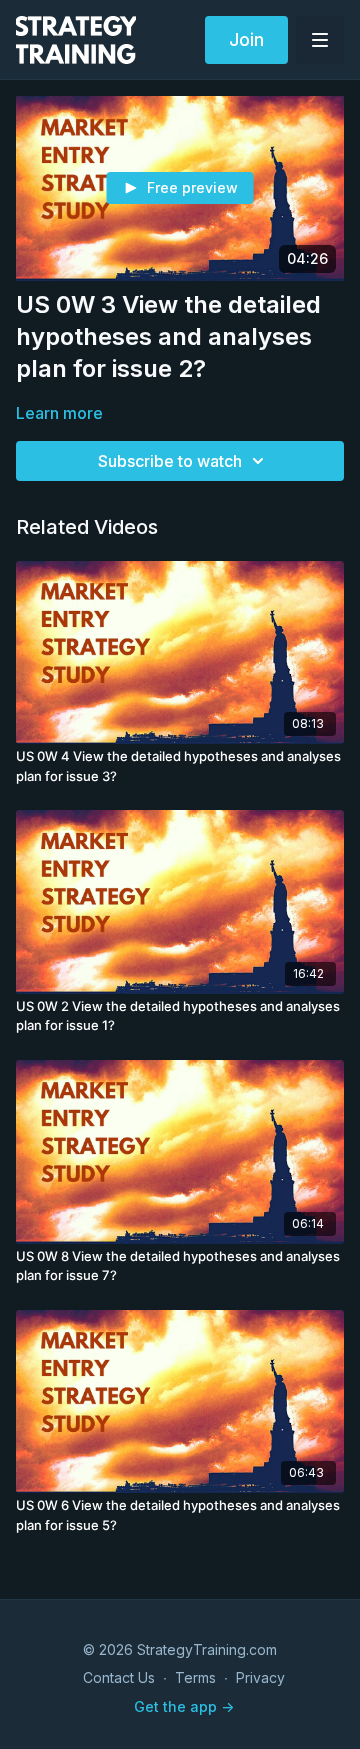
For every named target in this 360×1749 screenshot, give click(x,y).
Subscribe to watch (170, 461)
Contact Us (119, 1677)
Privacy (260, 1677)
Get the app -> (184, 1706)
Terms (195, 1677)
